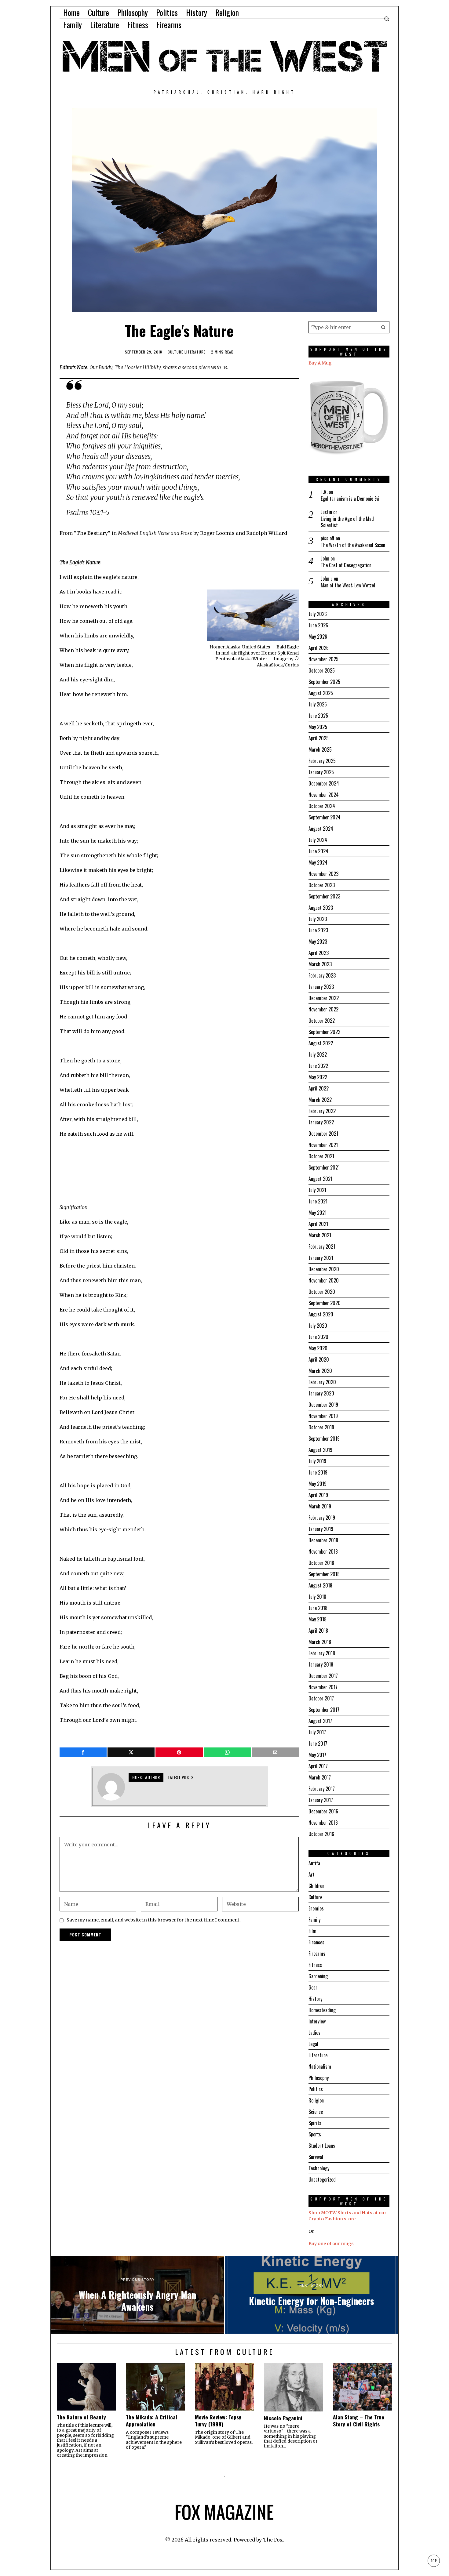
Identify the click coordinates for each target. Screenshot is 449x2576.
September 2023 (324, 896)
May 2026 (318, 637)
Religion (316, 2100)
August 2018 (320, 1585)
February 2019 (322, 1518)
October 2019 (321, 1427)
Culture (175, 352)
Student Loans (322, 2146)
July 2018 (317, 1597)
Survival (316, 2157)
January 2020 (321, 1393)
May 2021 (318, 1213)
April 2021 (318, 1224)
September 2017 (324, 1710)
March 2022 (320, 1100)
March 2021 (320, 1235)
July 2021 (317, 1190)
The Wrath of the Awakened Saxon (353, 545)
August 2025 (321, 693)
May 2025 (318, 727)
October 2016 (321, 1834)
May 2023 (318, 942)
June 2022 (318, 1066)
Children (316, 1886)
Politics (316, 2089)
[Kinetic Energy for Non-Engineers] (312, 2295)
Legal (313, 2044)
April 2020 (319, 1359)
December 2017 (323, 1676)
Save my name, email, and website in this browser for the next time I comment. (154, 1920)
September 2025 (324, 682)
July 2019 (317, 1461)
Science (316, 2112)
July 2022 (318, 1054)
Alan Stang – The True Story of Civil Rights (359, 2421)
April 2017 (318, 1766)
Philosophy (319, 2078)
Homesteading (322, 2010)
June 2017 (318, 1743)
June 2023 (318, 930)
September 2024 (325, 817)
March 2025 (320, 749)
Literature (195, 352)
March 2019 (320, 1506)
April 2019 (318, 1495)
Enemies (316, 1908)
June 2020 (318, 1337)
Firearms (317, 1954)
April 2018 (318, 1631)
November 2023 (323, 874)
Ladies (314, 2033)
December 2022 (324, 998)
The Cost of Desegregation (346, 565)
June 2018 (318, 1608)
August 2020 (321, 1314)
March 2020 (320, 1371)
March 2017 (320, 1777)
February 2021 (322, 1246)
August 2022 (321, 1043)
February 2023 (322, 975)
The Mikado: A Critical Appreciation (151, 2421)
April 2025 (319, 738)
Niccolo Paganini (283, 2418)
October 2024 (322, 806)
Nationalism (320, 2066)
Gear (313, 1987)
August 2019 (320, 1450)
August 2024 (321, 829)
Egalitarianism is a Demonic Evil (351, 499)
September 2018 (324, 1574)
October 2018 (321, 1563)
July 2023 (318, 919)
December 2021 (323, 1134)
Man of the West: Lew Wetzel (348, 585)
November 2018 (323, 1551)
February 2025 (322, 761)
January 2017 (321, 1800)
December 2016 (323, 1811)
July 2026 (318, 614)
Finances (316, 1942)
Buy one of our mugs (331, 2244)
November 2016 (323, 1823)
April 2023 (319, 953)
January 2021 (321, 1258)
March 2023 (320, 964)
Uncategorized (322, 2179)
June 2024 (318, 851)
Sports (315, 2134)
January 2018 (321, 1664)
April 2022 (319, 1088)
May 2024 (318, 862)
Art (312, 1874)
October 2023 (322, 885)
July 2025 (318, 704)
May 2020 (318, 1348)
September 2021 (324, 1167)
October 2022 (322, 1021)
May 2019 (318, 1484)
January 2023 (321, 987)
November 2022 (323, 1009)
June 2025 (318, 716)
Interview (317, 2021)
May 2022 (318, 1077)
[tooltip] (83, 1752)
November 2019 (323, 1416)
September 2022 (324, 1032)
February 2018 (322, 1653)
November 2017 (323, 1687)
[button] (383, 327)
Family (314, 1920)
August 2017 (320, 1721)
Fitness (315, 1965)
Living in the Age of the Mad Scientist (347, 522)
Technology (319, 2168)
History (315, 1999)
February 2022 (322, 1111)
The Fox (273, 2540)
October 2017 (321, 1698)
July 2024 (318, 840)
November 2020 (324, 1280)
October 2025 (322, 670)
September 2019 (324, 1439)
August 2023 (321, 908)
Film (312, 1931)
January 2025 (321, 772)
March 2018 (320, 1642)
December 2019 (323, 1405)
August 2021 (320, 1179)
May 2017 (317, 1755)
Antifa (314, 1863)
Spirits (315, 2123)
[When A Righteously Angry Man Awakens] (137, 2295)
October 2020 (322, 1292)
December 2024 (324, 783)
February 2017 (322, 1789)
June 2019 (318, 1472)
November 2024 (324, 795)
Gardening (318, 1976)
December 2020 (324, 1269)
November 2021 (323, 1145)
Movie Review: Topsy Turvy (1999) (218, 2421)
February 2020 (322, 1382)
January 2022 (321, 1122)
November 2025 (323, 659)
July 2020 (318, 1326)
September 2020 (325, 1303)
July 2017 (317, 1732)
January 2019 (321, 1529)
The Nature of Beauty (81, 2417)
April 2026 (319, 648)
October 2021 (321, 1156)
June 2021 (318, 1201)
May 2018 (318, 1619)
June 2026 (318, 625)
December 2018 (323, 1540)
